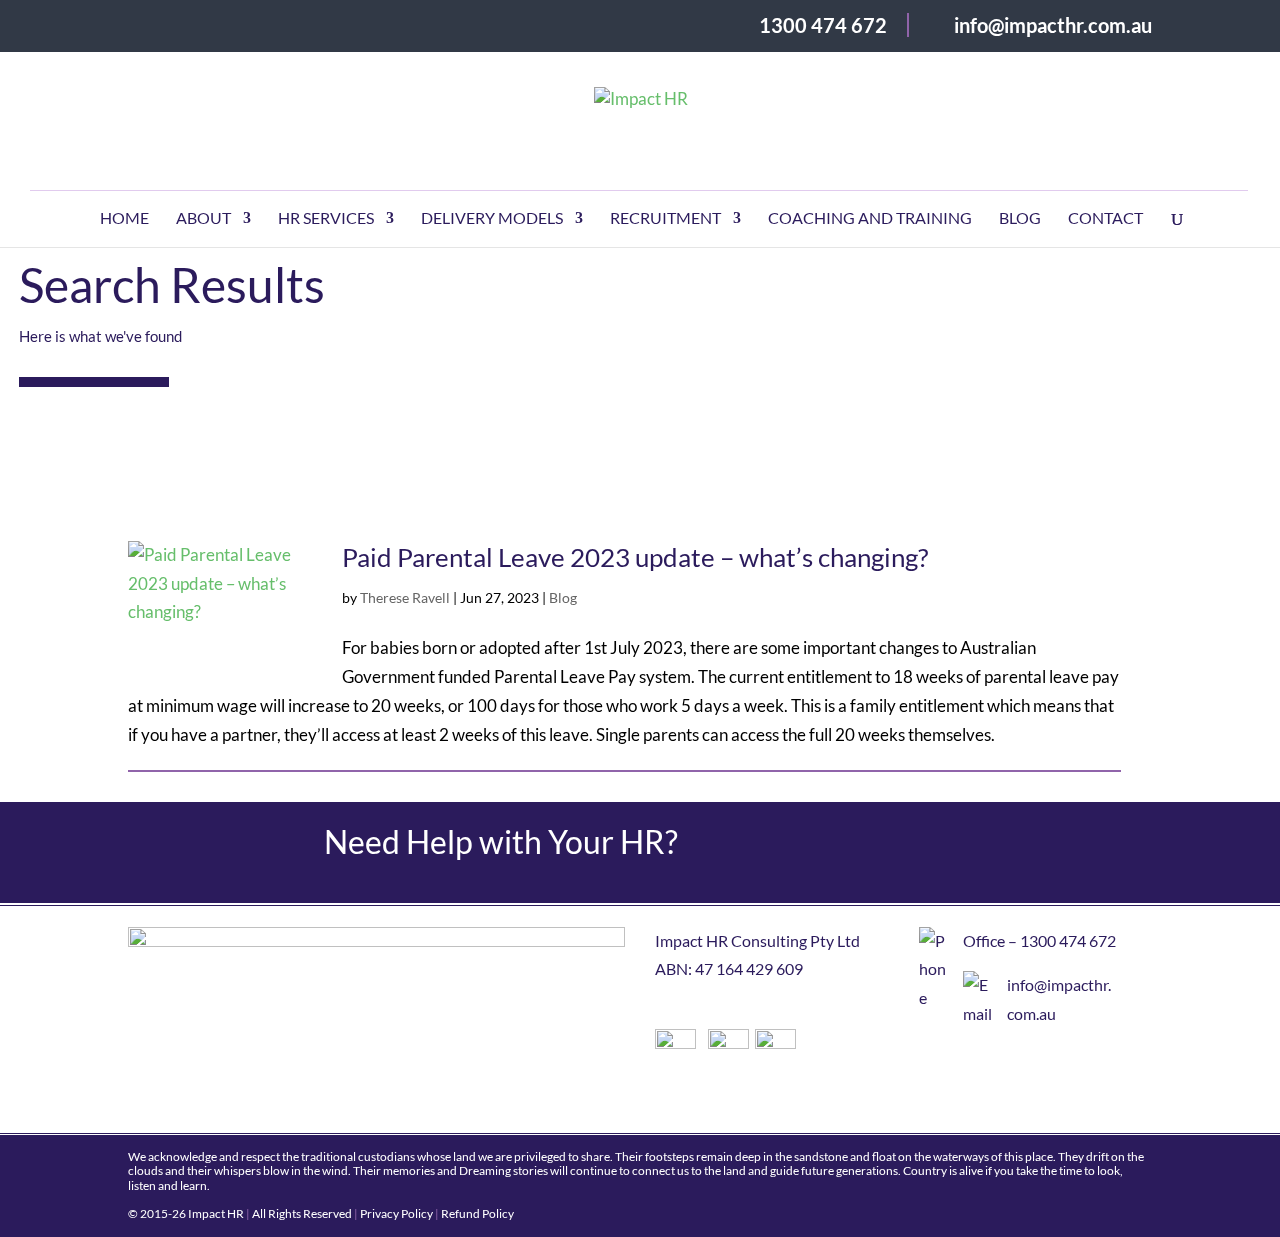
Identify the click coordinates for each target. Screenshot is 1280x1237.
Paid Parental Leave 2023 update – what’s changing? (635, 557)
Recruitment (665, 219)
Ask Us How (1057, 853)
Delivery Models (492, 219)
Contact (1105, 219)
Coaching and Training (870, 219)
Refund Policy (477, 1213)
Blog (1020, 219)
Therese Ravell (405, 597)
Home (124, 219)
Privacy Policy (396, 1213)
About (203, 219)
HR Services (326, 219)
